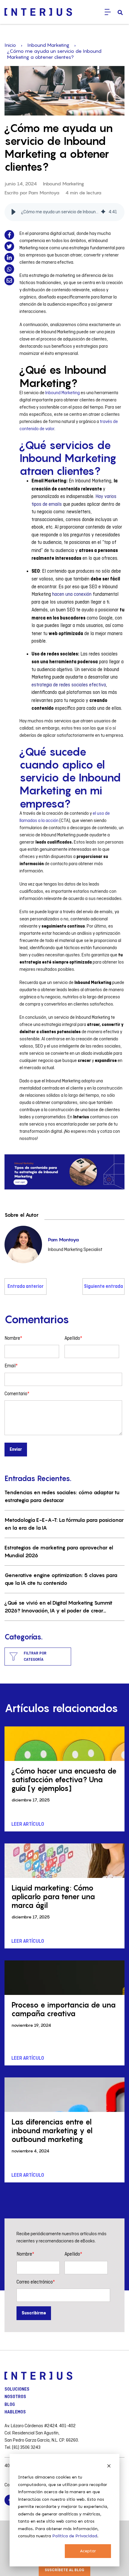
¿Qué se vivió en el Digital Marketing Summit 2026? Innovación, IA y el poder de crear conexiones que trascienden (58, 1607)
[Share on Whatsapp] (9, 269)
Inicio (10, 45)
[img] (103, 212)
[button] (13, 212)
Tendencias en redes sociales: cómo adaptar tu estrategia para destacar (62, 1496)
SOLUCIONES (17, 2389)
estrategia (42, 685)
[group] (64, 212)
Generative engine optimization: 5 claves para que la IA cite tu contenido (61, 1579)
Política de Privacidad (75, 2536)
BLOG (10, 2405)
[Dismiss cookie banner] (109, 2466)
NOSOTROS (15, 2397)
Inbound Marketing (48, 45)
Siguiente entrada (103, 1287)
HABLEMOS (15, 2412)
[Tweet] (9, 246)
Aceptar (88, 2551)
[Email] (9, 280)
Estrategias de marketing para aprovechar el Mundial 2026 (59, 1552)
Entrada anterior (25, 1287)
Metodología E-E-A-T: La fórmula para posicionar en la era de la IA (64, 1524)
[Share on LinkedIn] (9, 258)
